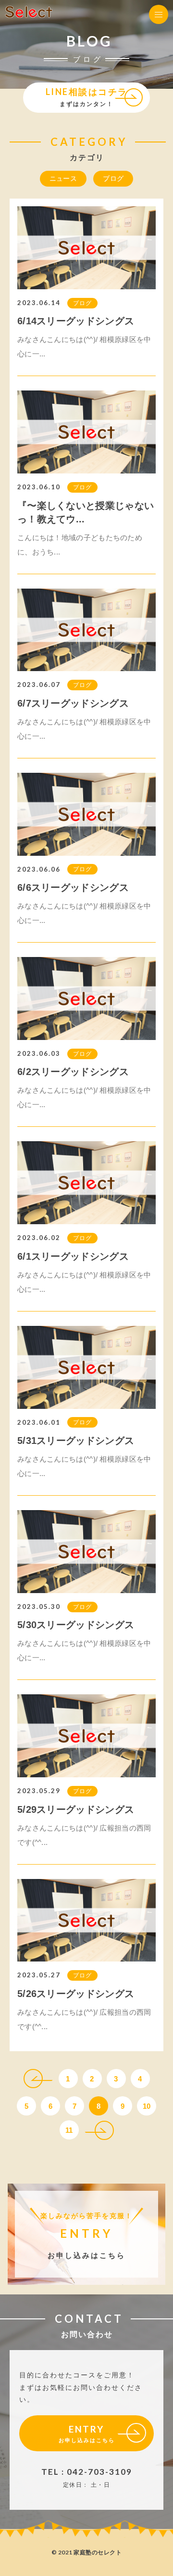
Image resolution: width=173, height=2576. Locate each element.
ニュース (63, 178)
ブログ (113, 178)
